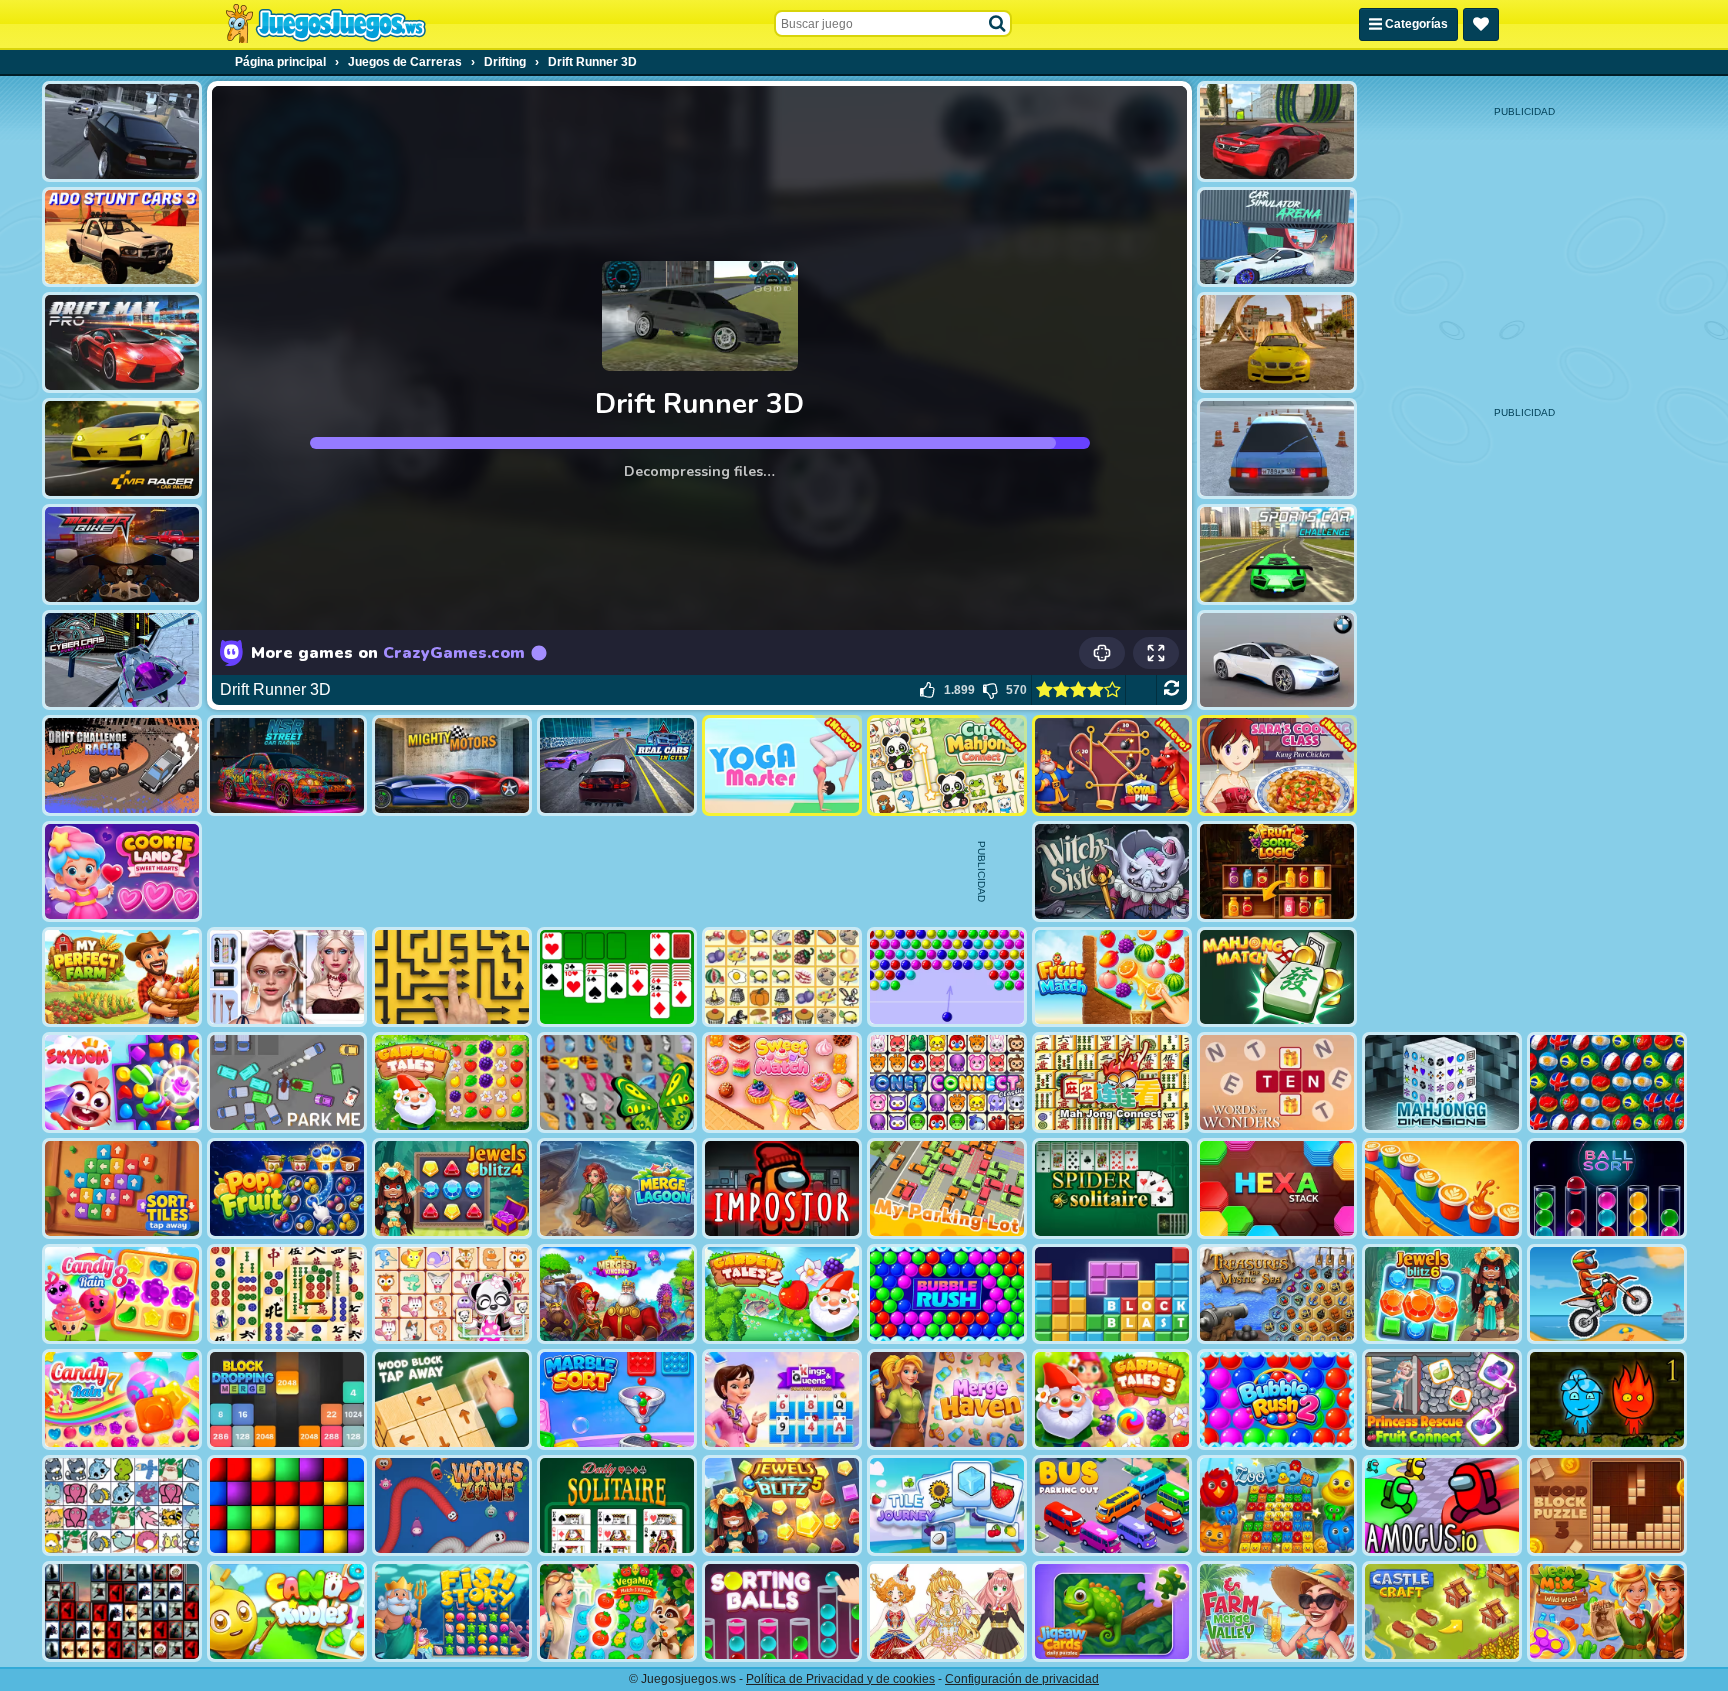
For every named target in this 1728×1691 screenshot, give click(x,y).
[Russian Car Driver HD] (1277, 448)
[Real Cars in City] (617, 765)
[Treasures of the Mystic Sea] (1277, 1294)
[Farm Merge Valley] (1277, 1611)
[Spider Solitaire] (1112, 1188)
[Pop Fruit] (287, 1188)
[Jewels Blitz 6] (1442, 1294)
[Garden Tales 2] (782, 1294)
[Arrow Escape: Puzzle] (452, 977)
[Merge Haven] (947, 1399)
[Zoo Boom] (1277, 1505)
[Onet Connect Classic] (947, 1082)
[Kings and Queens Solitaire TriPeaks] (782, 1399)
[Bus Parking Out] (1112, 1505)
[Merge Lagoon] (617, 1188)
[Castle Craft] (1442, 1611)
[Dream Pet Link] (452, 1294)
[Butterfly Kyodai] (617, 1082)
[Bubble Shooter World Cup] (1607, 1082)
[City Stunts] (1277, 131)
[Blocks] (287, 1505)
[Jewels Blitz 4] (452, 1188)
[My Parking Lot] (947, 1188)
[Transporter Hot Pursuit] (122, 131)
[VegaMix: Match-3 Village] (617, 1611)
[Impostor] (782, 1188)
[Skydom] (122, 1082)
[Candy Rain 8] (122, 1294)
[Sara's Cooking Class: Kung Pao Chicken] (1277, 765)
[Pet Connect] (122, 1505)
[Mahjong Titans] (287, 1294)
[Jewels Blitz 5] (782, 1505)
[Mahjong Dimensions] (1442, 1082)
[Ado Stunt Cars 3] (122, 237)
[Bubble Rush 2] (1277, 1399)
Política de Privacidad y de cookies (840, 1679)
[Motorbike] (122, 554)
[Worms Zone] (452, 1505)
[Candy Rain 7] (122, 1399)
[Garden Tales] (452, 1082)
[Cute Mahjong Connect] (947, 765)
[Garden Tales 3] (1112, 1399)
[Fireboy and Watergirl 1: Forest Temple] (1607, 1399)
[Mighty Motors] (452, 765)
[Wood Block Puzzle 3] (1607, 1505)
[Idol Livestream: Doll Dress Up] (947, 1611)
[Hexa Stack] (1277, 1188)
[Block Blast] (1112, 1294)
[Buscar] (998, 24)
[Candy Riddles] (287, 1611)
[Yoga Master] (782, 765)
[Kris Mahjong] (782, 977)
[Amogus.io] (1442, 1505)
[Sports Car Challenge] (1277, 554)
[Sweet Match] (782, 1082)
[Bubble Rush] (947, 1294)
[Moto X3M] (1607, 1294)
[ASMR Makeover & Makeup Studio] (287, 977)
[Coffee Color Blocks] (1442, 1188)
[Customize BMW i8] (1277, 660)
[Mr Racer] (122, 448)
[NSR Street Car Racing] (287, 765)
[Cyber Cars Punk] (122, 660)
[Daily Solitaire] (617, 1505)
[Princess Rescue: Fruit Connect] (1442, 1399)
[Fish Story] (452, 1611)
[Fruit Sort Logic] (1277, 871)
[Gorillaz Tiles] (122, 1611)
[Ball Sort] (1607, 1188)
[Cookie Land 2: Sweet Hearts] (122, 871)
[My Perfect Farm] (122, 977)
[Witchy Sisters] (1112, 871)
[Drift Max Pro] (122, 342)
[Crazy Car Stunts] (1277, 342)
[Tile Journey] (947, 1505)
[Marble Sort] (617, 1399)
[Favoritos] (1481, 24)
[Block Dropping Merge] (287, 1399)
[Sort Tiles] (122, 1188)
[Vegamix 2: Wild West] (1607, 1611)
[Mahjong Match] (1277, 977)
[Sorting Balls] (782, 1611)
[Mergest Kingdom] (617, 1294)
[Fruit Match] (1112, 977)
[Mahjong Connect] (1112, 1082)
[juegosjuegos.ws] (325, 24)
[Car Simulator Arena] (1277, 237)
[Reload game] (1171, 690)
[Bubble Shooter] (947, 977)
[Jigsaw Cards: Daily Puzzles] (1112, 1611)
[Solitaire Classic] (617, 977)
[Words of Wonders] (1277, 1082)
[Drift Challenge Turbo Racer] (122, 765)
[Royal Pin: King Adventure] (1112, 765)
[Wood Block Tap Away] (452, 1399)
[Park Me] (287, 1082)
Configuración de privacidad (1022, 1679)
